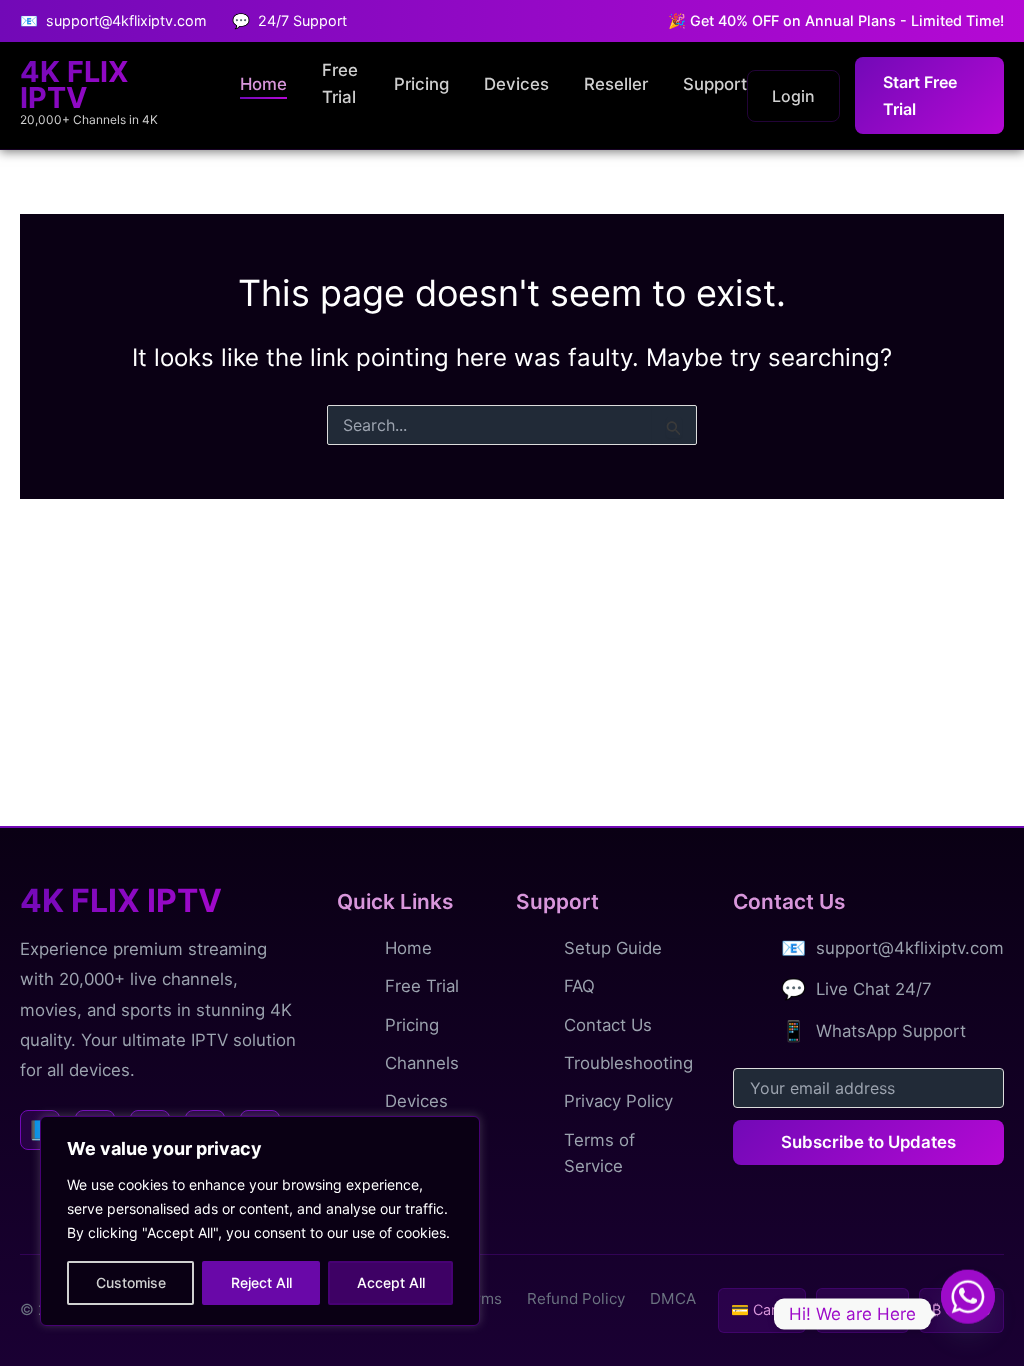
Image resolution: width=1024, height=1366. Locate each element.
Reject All (261, 1282)
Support (715, 84)
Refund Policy (576, 1298)
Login (793, 96)
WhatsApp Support (891, 1031)
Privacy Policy (618, 1101)
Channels (422, 1063)
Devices (516, 84)
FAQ (579, 986)
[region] (260, 1221)
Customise (131, 1282)
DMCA (673, 1298)
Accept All (391, 1282)
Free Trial (340, 83)
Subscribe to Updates (868, 1142)
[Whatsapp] (968, 1314)
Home (263, 84)
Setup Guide (613, 948)
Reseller (616, 84)
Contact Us (608, 1025)
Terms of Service (599, 1153)
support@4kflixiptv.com (910, 948)
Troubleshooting (628, 1063)
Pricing (421, 84)
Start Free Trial (920, 95)
